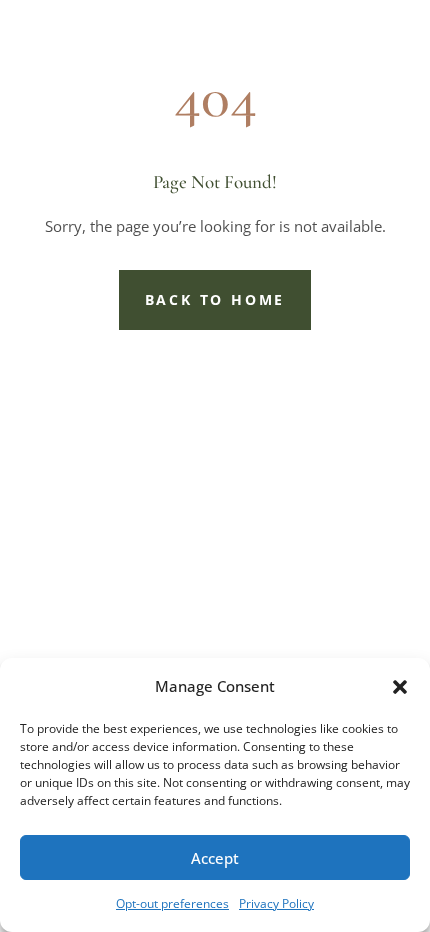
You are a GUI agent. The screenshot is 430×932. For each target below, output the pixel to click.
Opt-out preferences (172, 903)
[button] (400, 687)
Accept (215, 858)
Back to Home (215, 299)
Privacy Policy (276, 903)
